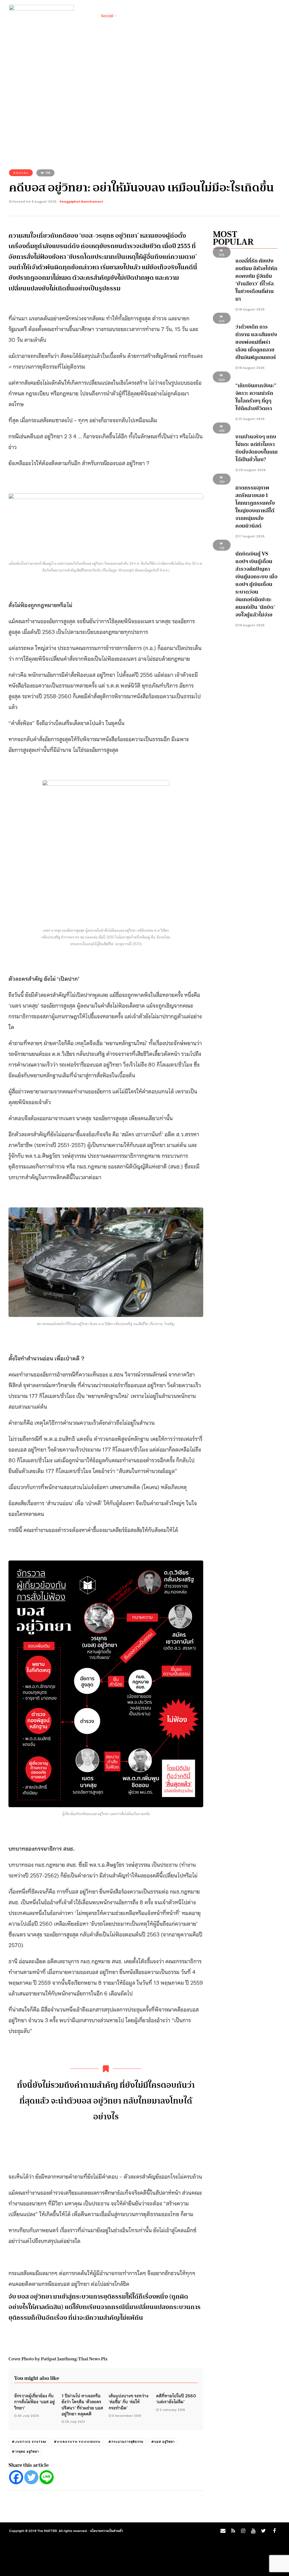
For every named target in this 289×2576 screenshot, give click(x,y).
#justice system (29, 2442)
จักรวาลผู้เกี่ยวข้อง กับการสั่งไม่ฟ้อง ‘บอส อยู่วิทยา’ (34, 2401)
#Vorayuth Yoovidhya (77, 2442)
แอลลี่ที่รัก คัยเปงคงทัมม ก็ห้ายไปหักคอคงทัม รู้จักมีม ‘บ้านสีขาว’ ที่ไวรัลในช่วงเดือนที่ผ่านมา (256, 280)
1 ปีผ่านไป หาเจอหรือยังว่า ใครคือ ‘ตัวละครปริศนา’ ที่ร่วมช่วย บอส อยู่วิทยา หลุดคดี (82, 2404)
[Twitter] (31, 2477)
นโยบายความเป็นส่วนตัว (107, 2531)
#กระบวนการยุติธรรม (126, 2442)
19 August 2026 (251, 625)
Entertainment (204, 16)
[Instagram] (243, 2531)
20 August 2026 (252, 470)
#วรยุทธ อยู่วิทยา (25, 2452)
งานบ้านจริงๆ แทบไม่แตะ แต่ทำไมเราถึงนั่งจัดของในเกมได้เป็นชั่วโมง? (257, 448)
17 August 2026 (251, 536)
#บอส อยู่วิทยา (163, 2442)
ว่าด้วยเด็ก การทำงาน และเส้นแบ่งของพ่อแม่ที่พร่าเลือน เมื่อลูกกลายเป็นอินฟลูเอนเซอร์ (256, 342)
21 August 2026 (251, 419)
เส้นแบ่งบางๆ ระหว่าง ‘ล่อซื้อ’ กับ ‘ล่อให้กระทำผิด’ (129, 2401)
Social (107, 16)
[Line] (47, 2477)
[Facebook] (16, 2477)
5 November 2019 (127, 2416)
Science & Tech (164, 16)
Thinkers (236, 16)
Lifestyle (131, 16)
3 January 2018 (172, 2410)
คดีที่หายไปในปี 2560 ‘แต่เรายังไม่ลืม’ (176, 2398)
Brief (87, 16)
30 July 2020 (28, 2416)
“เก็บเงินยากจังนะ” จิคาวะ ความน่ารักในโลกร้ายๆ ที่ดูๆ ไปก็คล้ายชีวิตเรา (256, 397)
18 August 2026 (251, 309)
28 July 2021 (75, 2422)
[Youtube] (253, 2531)
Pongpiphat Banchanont (81, 202)
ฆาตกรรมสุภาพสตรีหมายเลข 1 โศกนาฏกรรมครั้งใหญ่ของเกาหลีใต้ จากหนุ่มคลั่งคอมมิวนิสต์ (255, 507)
